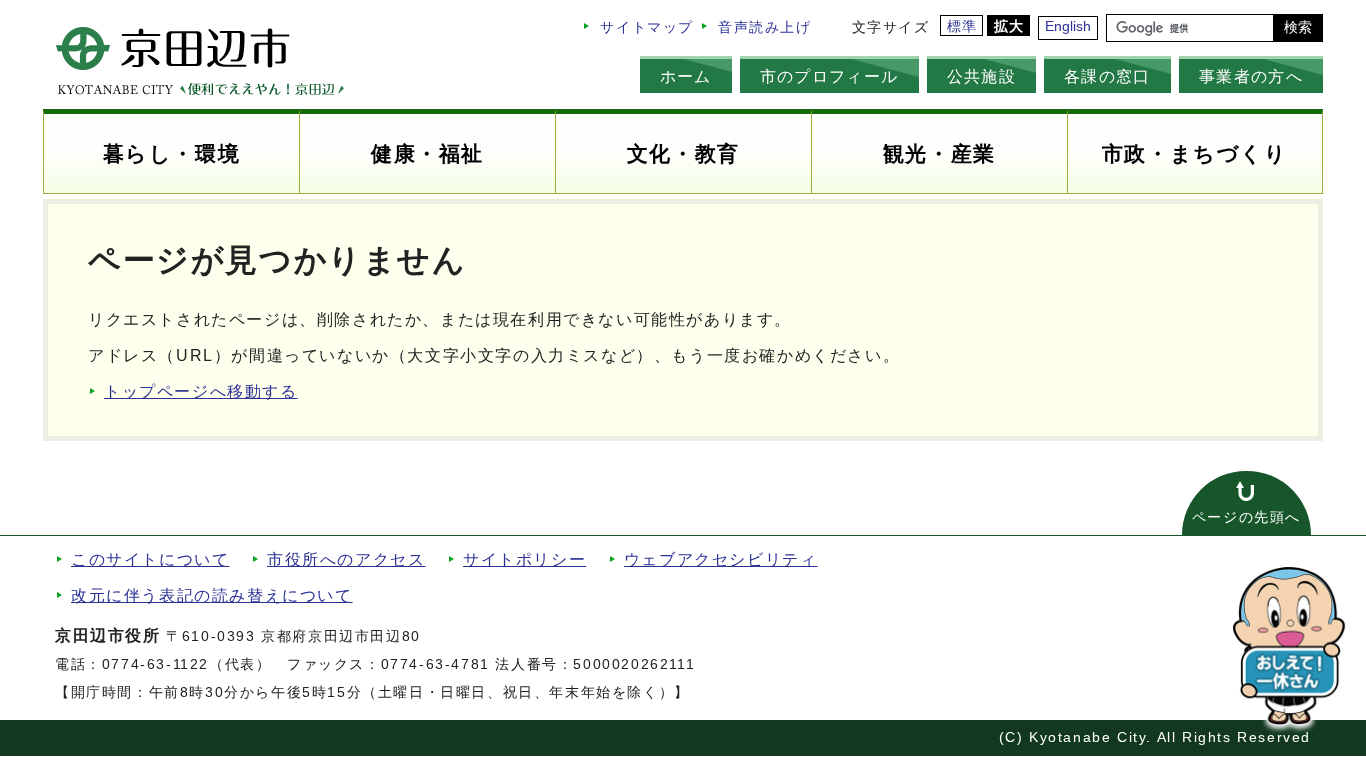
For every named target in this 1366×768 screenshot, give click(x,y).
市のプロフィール (829, 76)
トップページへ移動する (201, 391)
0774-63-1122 (155, 664)
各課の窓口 (1107, 76)
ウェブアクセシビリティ (721, 559)
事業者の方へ (1251, 76)
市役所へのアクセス (346, 559)
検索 (1298, 27)
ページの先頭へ (1246, 517)
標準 (962, 26)
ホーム (686, 76)
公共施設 (981, 76)
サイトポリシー (524, 559)
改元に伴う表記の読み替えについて (212, 595)
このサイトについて (150, 559)
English (1068, 26)
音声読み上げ (765, 27)
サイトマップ (647, 27)
